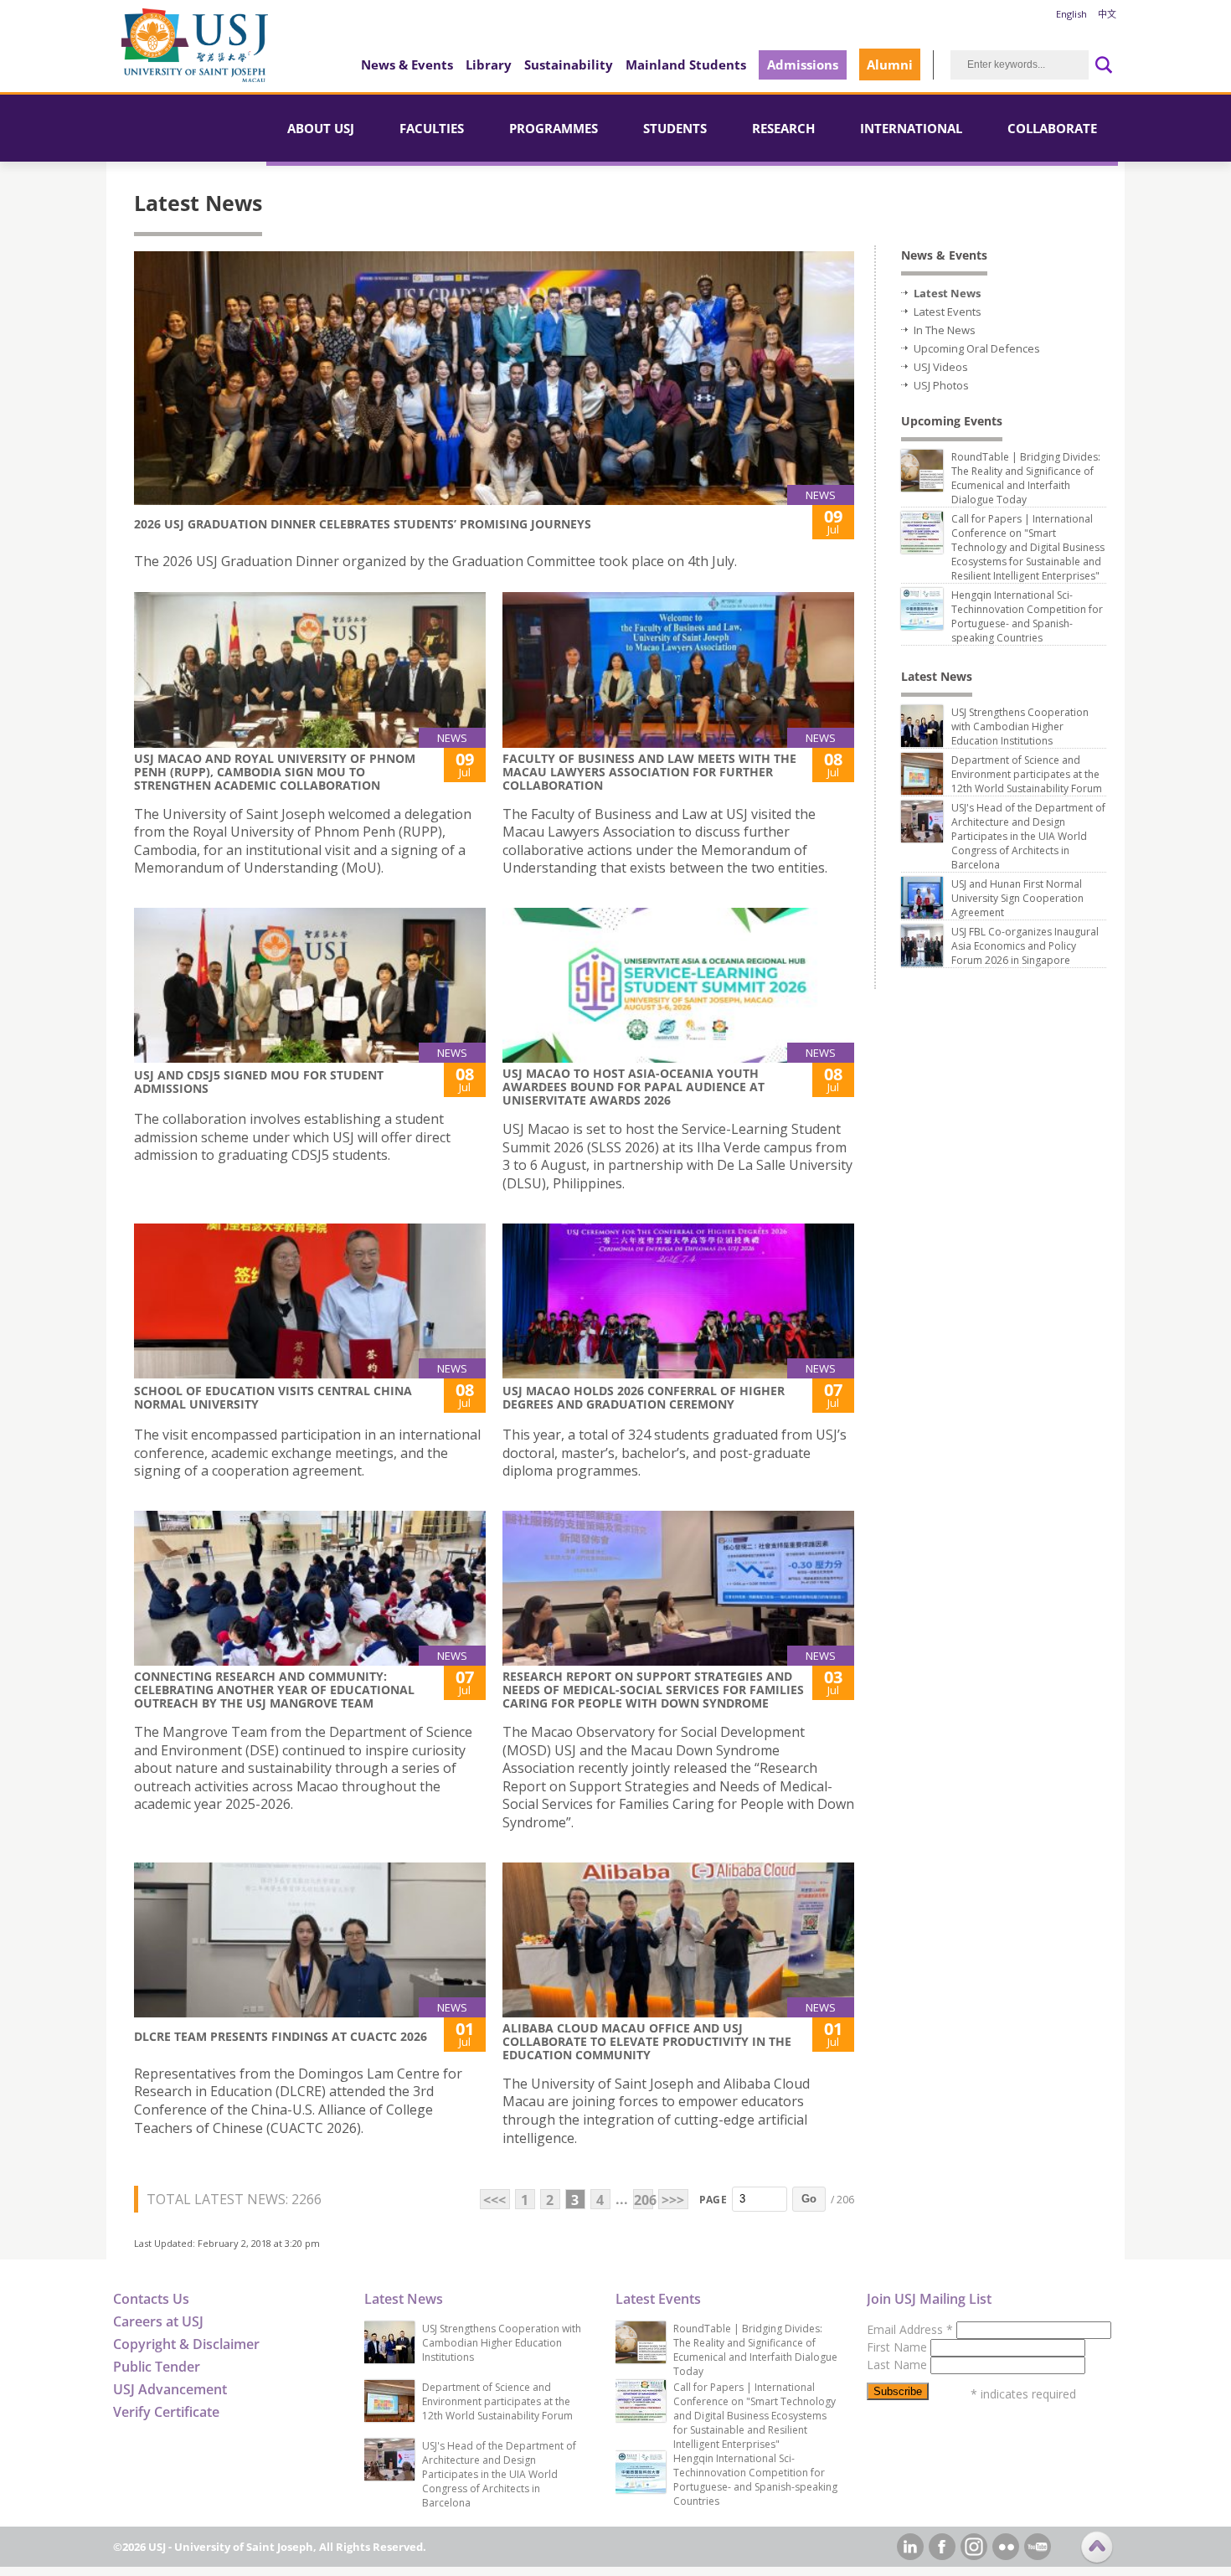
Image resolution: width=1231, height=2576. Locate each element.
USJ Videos (941, 367)
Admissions (803, 64)
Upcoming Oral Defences (977, 348)
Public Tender (157, 2367)
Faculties (432, 128)
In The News (945, 330)
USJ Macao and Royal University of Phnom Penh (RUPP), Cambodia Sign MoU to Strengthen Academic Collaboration (275, 772)
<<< (494, 2200)
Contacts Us (151, 2299)
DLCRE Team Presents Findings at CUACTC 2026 (281, 2036)
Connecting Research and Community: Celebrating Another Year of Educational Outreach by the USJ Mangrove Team (274, 1690)
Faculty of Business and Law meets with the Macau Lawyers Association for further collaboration (649, 772)
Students (675, 128)
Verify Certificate (166, 2412)
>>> (673, 2200)
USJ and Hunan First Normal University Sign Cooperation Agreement (1017, 898)
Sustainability (569, 64)
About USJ (321, 128)
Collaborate (1052, 128)
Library (489, 64)
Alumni (890, 64)
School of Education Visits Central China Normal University (273, 1397)
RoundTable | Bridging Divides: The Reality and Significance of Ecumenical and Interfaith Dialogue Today (1026, 478)
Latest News (947, 293)
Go (809, 2199)
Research (783, 128)
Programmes (554, 128)
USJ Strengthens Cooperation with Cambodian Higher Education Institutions (1020, 726)
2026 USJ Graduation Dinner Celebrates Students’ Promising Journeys (363, 524)
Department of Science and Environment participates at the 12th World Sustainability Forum (1027, 774)
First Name (899, 2347)
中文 (1107, 14)
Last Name (899, 2365)
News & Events (407, 64)
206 (644, 2200)
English (1071, 14)
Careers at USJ (158, 2321)
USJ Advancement (170, 2389)
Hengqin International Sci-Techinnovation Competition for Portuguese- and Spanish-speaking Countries (1027, 616)
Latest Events (948, 312)
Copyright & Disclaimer (186, 2344)
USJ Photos (941, 385)
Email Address (910, 2329)
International (911, 128)
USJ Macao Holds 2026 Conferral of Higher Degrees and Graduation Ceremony (644, 1397)
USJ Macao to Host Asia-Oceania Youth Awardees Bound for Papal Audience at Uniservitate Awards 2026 (634, 1087)
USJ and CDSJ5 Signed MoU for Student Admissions (259, 1082)
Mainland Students (686, 64)
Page (713, 2200)
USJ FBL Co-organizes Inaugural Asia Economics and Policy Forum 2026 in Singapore (1025, 946)
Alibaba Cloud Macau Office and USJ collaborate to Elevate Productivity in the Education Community (647, 2041)
